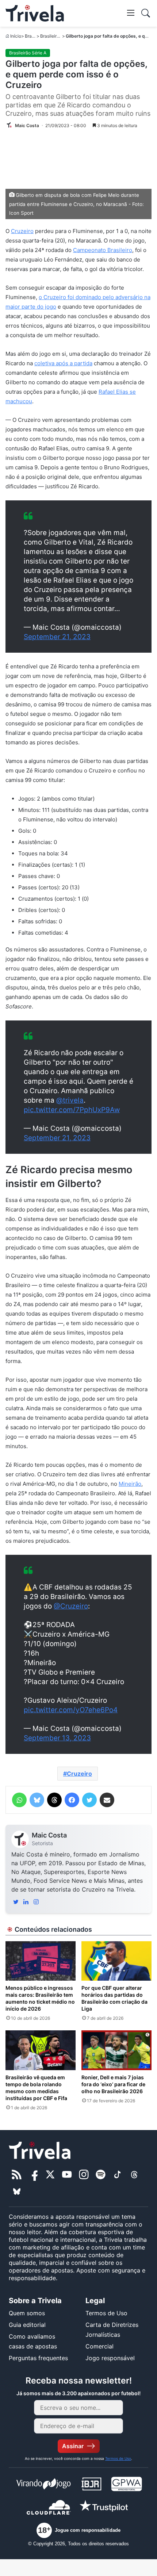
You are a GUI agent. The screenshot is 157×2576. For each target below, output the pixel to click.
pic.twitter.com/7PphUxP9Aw (72, 1110)
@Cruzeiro (71, 1606)
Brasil (30, 36)
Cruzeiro (22, 231)
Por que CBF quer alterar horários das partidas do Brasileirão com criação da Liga (114, 1998)
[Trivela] (35, 13)
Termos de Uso (106, 2313)
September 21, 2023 (57, 637)
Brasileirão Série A (59, 36)
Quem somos (27, 2313)
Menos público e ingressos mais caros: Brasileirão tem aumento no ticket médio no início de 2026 (40, 1998)
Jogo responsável (110, 2358)
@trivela (70, 1100)
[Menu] (131, 12)
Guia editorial (27, 2325)
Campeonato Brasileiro (103, 250)
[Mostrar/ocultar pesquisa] (146, 13)
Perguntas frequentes (38, 2358)
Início (16, 36)
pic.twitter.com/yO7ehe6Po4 (71, 1710)
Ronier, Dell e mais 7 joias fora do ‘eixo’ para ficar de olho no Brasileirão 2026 (113, 2084)
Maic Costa (49, 1835)
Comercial (99, 2346)
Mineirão (130, 1484)
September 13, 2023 (57, 1738)
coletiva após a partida (63, 363)
